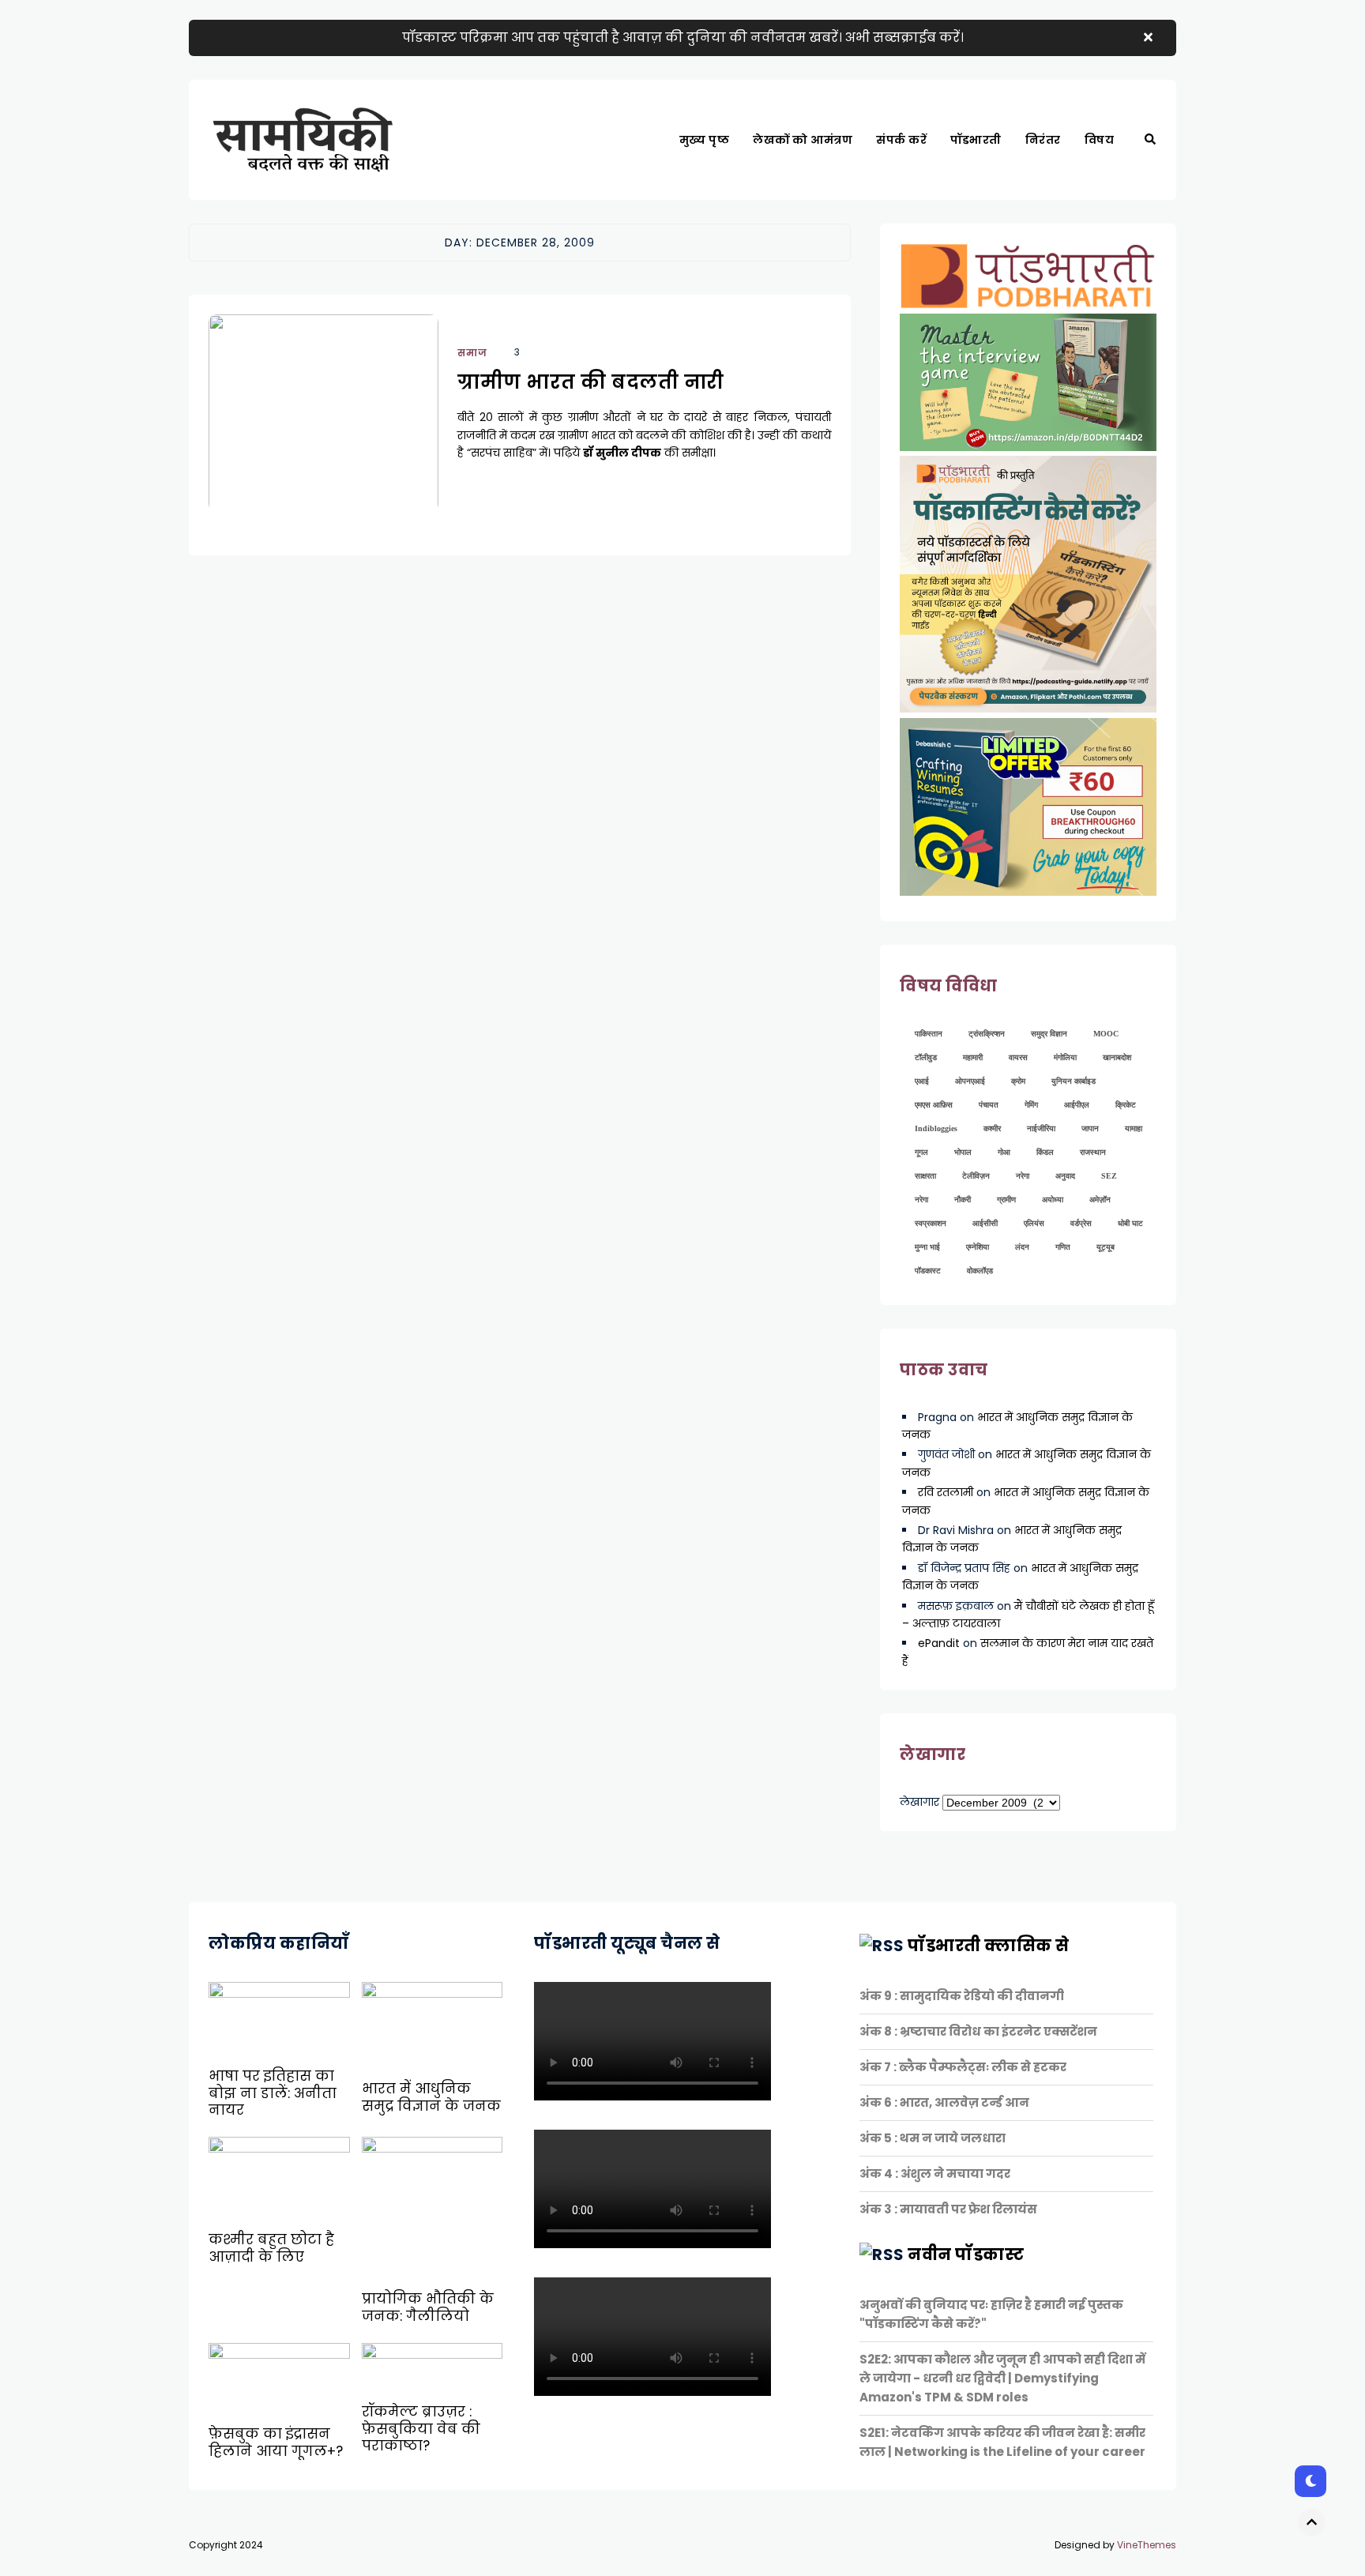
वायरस (1018, 1057)
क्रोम (1018, 1081)
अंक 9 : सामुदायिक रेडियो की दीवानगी (962, 1996)
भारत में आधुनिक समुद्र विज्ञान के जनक (431, 2097)
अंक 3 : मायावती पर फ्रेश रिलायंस (948, 2209)
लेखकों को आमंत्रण (803, 140)
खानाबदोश (1117, 1057)
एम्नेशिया (978, 1247)
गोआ (1004, 1152)
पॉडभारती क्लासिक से (989, 1946)
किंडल (1045, 1152)
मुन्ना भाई (927, 1247)
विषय (1100, 140)
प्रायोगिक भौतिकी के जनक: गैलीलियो (428, 2307)
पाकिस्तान (929, 1034)
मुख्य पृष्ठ (705, 140)
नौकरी (963, 1200)
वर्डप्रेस (1081, 1223)
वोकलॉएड (980, 1271)
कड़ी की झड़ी (1121, 194)
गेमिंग (1031, 1105)
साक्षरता (925, 1176)
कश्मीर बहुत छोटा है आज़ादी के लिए (271, 2248)
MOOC (1106, 1034)
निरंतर (1043, 140)
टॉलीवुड (926, 1057)
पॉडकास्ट (928, 1271)
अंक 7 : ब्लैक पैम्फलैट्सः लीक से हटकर (963, 2067)
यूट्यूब (1106, 1247)
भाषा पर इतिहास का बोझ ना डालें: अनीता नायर (273, 2093)
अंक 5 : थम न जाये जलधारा (933, 2138)
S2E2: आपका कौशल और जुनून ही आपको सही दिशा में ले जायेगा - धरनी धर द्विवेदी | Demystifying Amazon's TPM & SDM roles (1002, 2378)
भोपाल (963, 1152)
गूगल (921, 1152)
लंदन (1022, 1247)
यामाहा (1134, 1128)
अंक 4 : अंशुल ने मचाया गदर (935, 2174)
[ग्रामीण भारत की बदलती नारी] (323, 433)
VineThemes (1147, 2545)
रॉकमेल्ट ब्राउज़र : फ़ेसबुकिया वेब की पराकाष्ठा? (421, 2429)
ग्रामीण (1006, 1200)
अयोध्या (1053, 1200)
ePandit (939, 1643)
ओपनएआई (970, 1081)
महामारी (973, 1057)
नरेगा (1023, 1176)
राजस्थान (1093, 1152)
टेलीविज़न (976, 1176)
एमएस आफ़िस (934, 1105)
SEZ (1109, 1176)
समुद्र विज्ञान (1049, 1034)
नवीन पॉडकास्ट (966, 2254)
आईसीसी (985, 1223)
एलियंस (1034, 1223)
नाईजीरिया (1041, 1128)
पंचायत (989, 1105)
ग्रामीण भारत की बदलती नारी (591, 382)
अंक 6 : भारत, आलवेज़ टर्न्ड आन (944, 2102)
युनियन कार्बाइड (1074, 1081)
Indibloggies (936, 1128)
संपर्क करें (901, 140)
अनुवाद (1065, 1176)
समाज (472, 353)
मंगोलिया (1065, 1057)
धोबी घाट (1130, 1223)
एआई (922, 1081)
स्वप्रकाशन (931, 1223)
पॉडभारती (976, 140)
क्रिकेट (1126, 1105)
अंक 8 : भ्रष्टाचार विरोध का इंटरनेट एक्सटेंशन (978, 2031)
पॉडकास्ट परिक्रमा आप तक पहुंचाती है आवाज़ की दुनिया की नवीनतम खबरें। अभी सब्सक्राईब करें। (683, 38)
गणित (1063, 1247)
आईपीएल (1077, 1105)
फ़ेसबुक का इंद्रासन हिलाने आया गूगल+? (276, 2442)
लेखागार (919, 1802)
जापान (1090, 1128)
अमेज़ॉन (1100, 1200)
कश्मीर (992, 1128)
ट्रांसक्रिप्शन (987, 1034)
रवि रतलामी (946, 1492)
